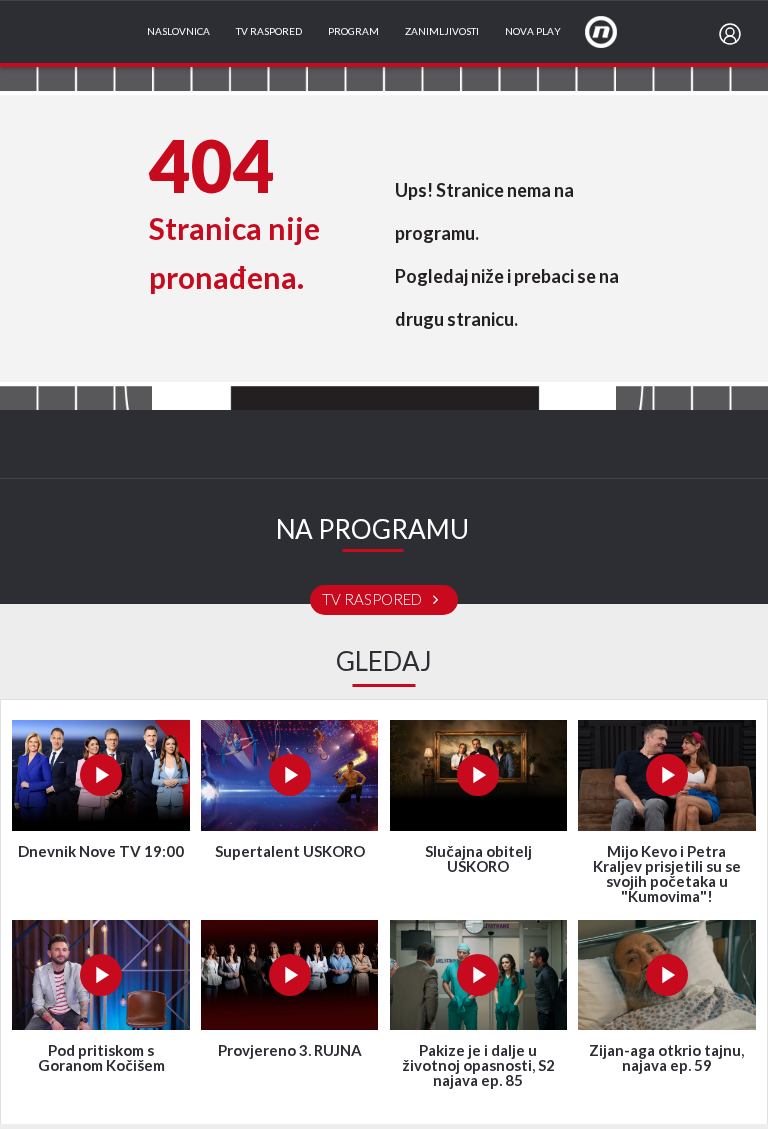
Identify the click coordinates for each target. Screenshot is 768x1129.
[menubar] (734, 34)
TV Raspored (269, 32)
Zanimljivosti (442, 32)
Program (353, 32)
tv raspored (373, 600)
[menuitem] (734, 34)
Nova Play (533, 32)
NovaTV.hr (614, 31)
